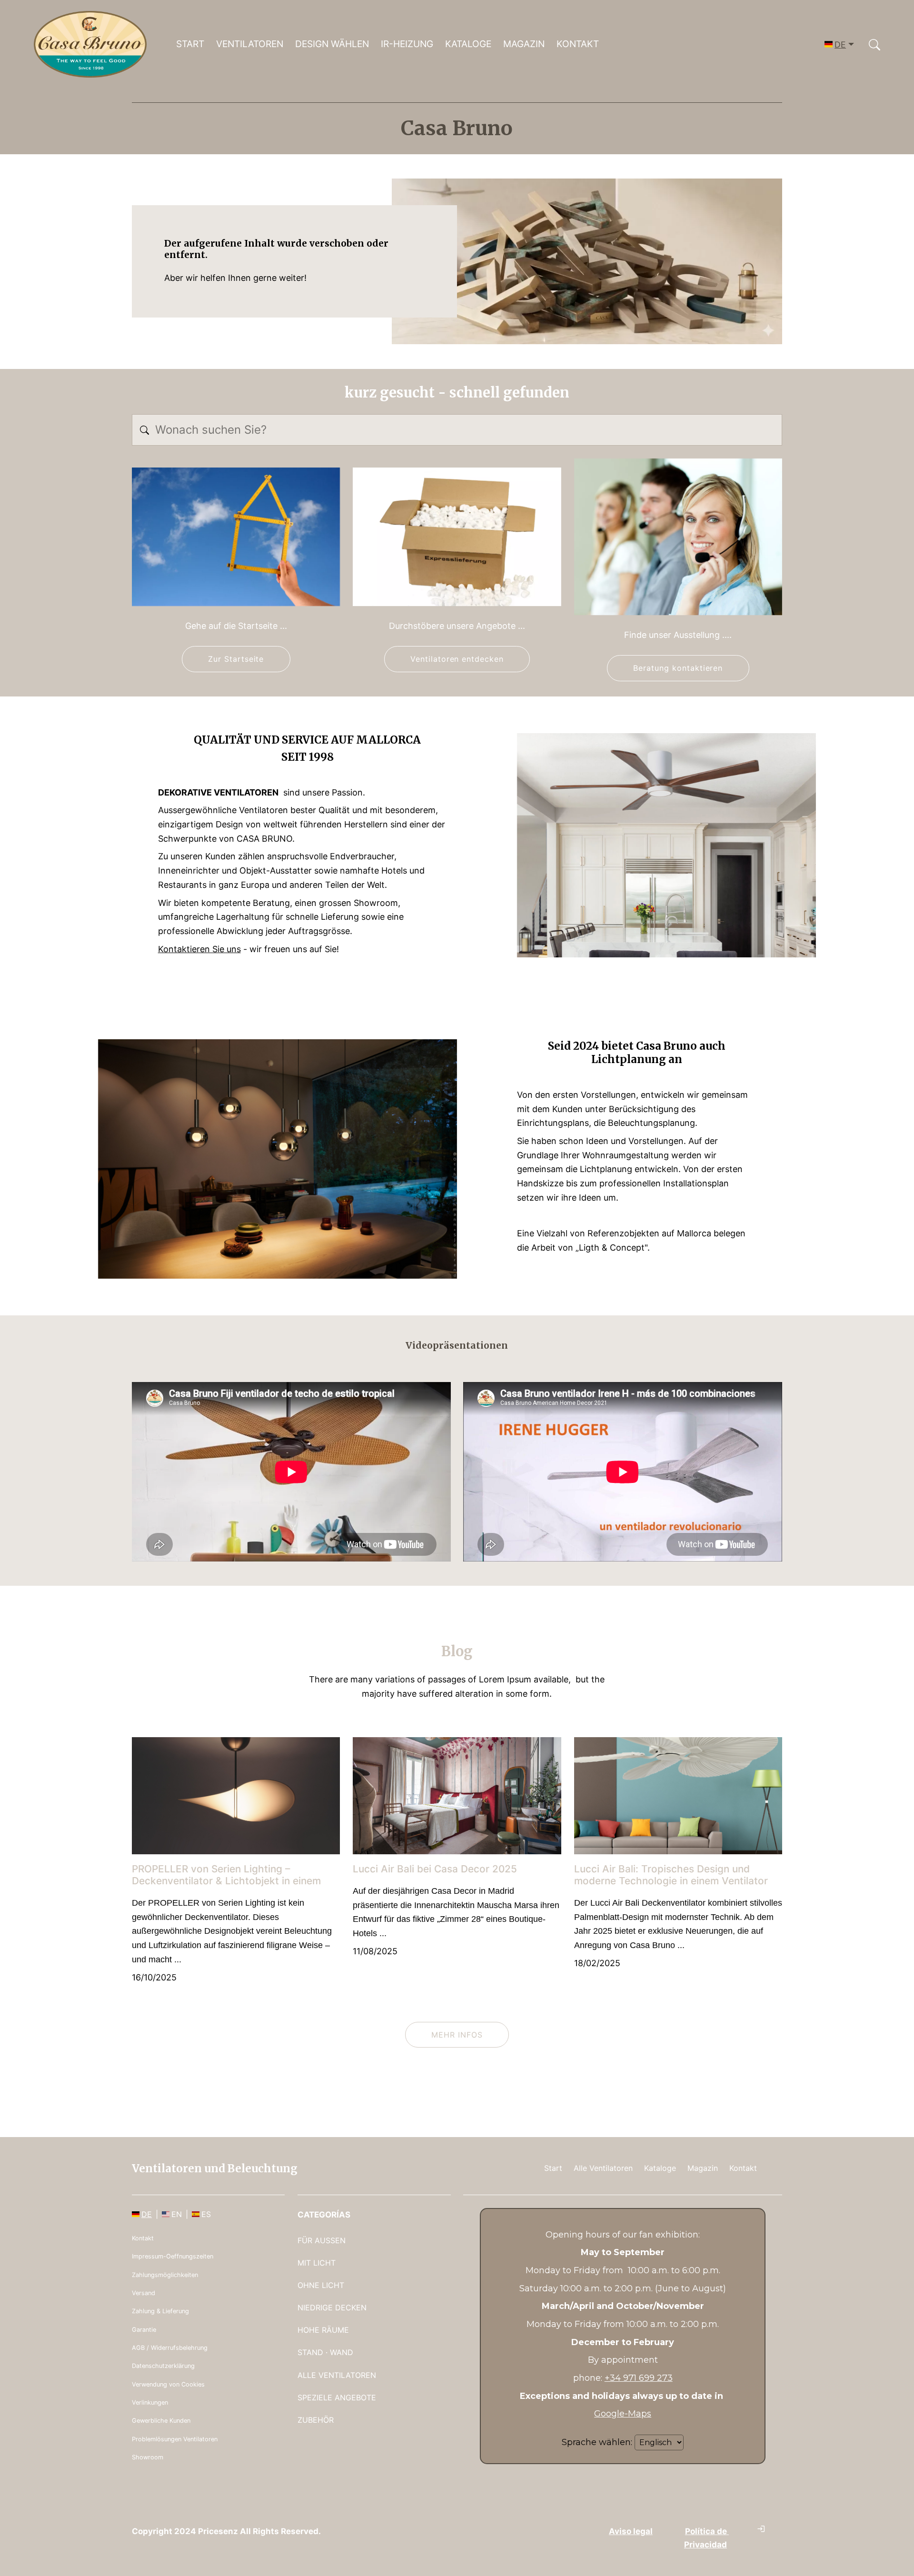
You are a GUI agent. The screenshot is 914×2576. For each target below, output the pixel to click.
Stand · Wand (325, 2352)
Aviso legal (631, 2531)
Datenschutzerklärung (163, 2366)
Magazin (524, 44)
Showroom (148, 2457)
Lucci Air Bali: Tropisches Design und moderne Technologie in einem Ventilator (671, 1875)
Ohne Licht (321, 2285)
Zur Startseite (236, 659)
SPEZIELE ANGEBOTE (337, 2397)
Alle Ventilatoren (603, 2168)
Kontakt (578, 44)
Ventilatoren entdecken (457, 659)
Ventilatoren (250, 44)
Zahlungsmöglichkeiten (165, 2275)
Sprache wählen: (597, 2442)
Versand (144, 2293)
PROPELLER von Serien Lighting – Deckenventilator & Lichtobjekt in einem (226, 1875)
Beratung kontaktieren (678, 668)
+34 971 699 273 (639, 2378)
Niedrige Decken (332, 2307)
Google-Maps (623, 2414)
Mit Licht (317, 2263)
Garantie (144, 2330)
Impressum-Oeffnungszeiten (173, 2256)
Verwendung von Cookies (168, 2384)
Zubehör (316, 2420)
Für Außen (322, 2240)
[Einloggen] (761, 2529)
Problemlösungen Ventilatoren (175, 2439)
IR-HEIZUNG (407, 44)
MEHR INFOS (457, 2035)
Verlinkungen (150, 2402)
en (177, 2214)
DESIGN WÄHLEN (332, 44)
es (206, 2214)
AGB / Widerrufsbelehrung (170, 2348)
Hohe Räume (323, 2330)
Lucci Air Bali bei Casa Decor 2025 (435, 1869)
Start (190, 44)
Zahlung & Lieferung (160, 2311)
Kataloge (468, 44)
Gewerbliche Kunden (161, 2421)
